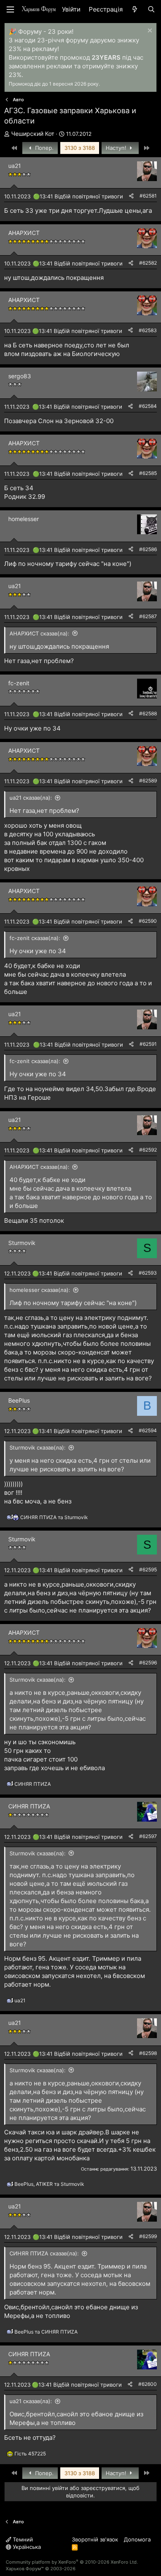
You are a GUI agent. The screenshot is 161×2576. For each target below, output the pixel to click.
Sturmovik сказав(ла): (38, 1447)
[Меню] (10, 9)
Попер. (44, 148)
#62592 (148, 1150)
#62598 (148, 2053)
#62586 (148, 549)
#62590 (148, 921)
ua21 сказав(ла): (31, 798)
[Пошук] (151, 9)
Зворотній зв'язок (95, 2539)
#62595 (148, 1570)
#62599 (148, 2236)
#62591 (148, 1044)
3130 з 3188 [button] (80, 148)
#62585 (148, 473)
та (54, 1517)
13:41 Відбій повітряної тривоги (81, 196)
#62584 (148, 406)
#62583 (148, 330)
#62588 (148, 713)
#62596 (148, 1663)
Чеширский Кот (33, 134)
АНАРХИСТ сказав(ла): (39, 633)
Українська (26, 2547)
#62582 (148, 263)
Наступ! (117, 148)
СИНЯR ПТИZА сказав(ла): (44, 2253)
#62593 (148, 1273)
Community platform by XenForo (72, 2562)
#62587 (148, 616)
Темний (22, 2539)
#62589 (148, 781)
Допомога (137, 2539)
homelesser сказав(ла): (40, 1290)
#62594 (148, 1430)
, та (49, 2184)
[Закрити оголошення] (149, 31)
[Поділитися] (131, 196)
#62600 (148, 2384)
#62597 (148, 1836)
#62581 (148, 196)
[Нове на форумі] (135, 9)
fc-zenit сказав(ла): (35, 938)
